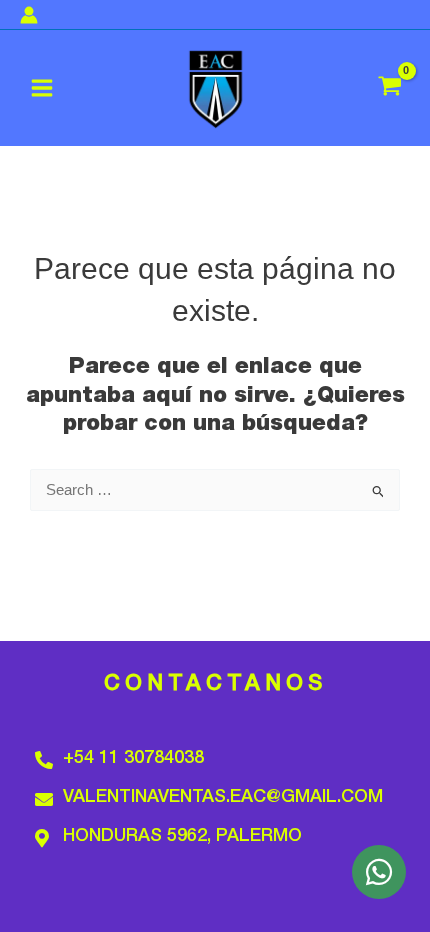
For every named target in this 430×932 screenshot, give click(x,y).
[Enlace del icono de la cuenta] (29, 15)
